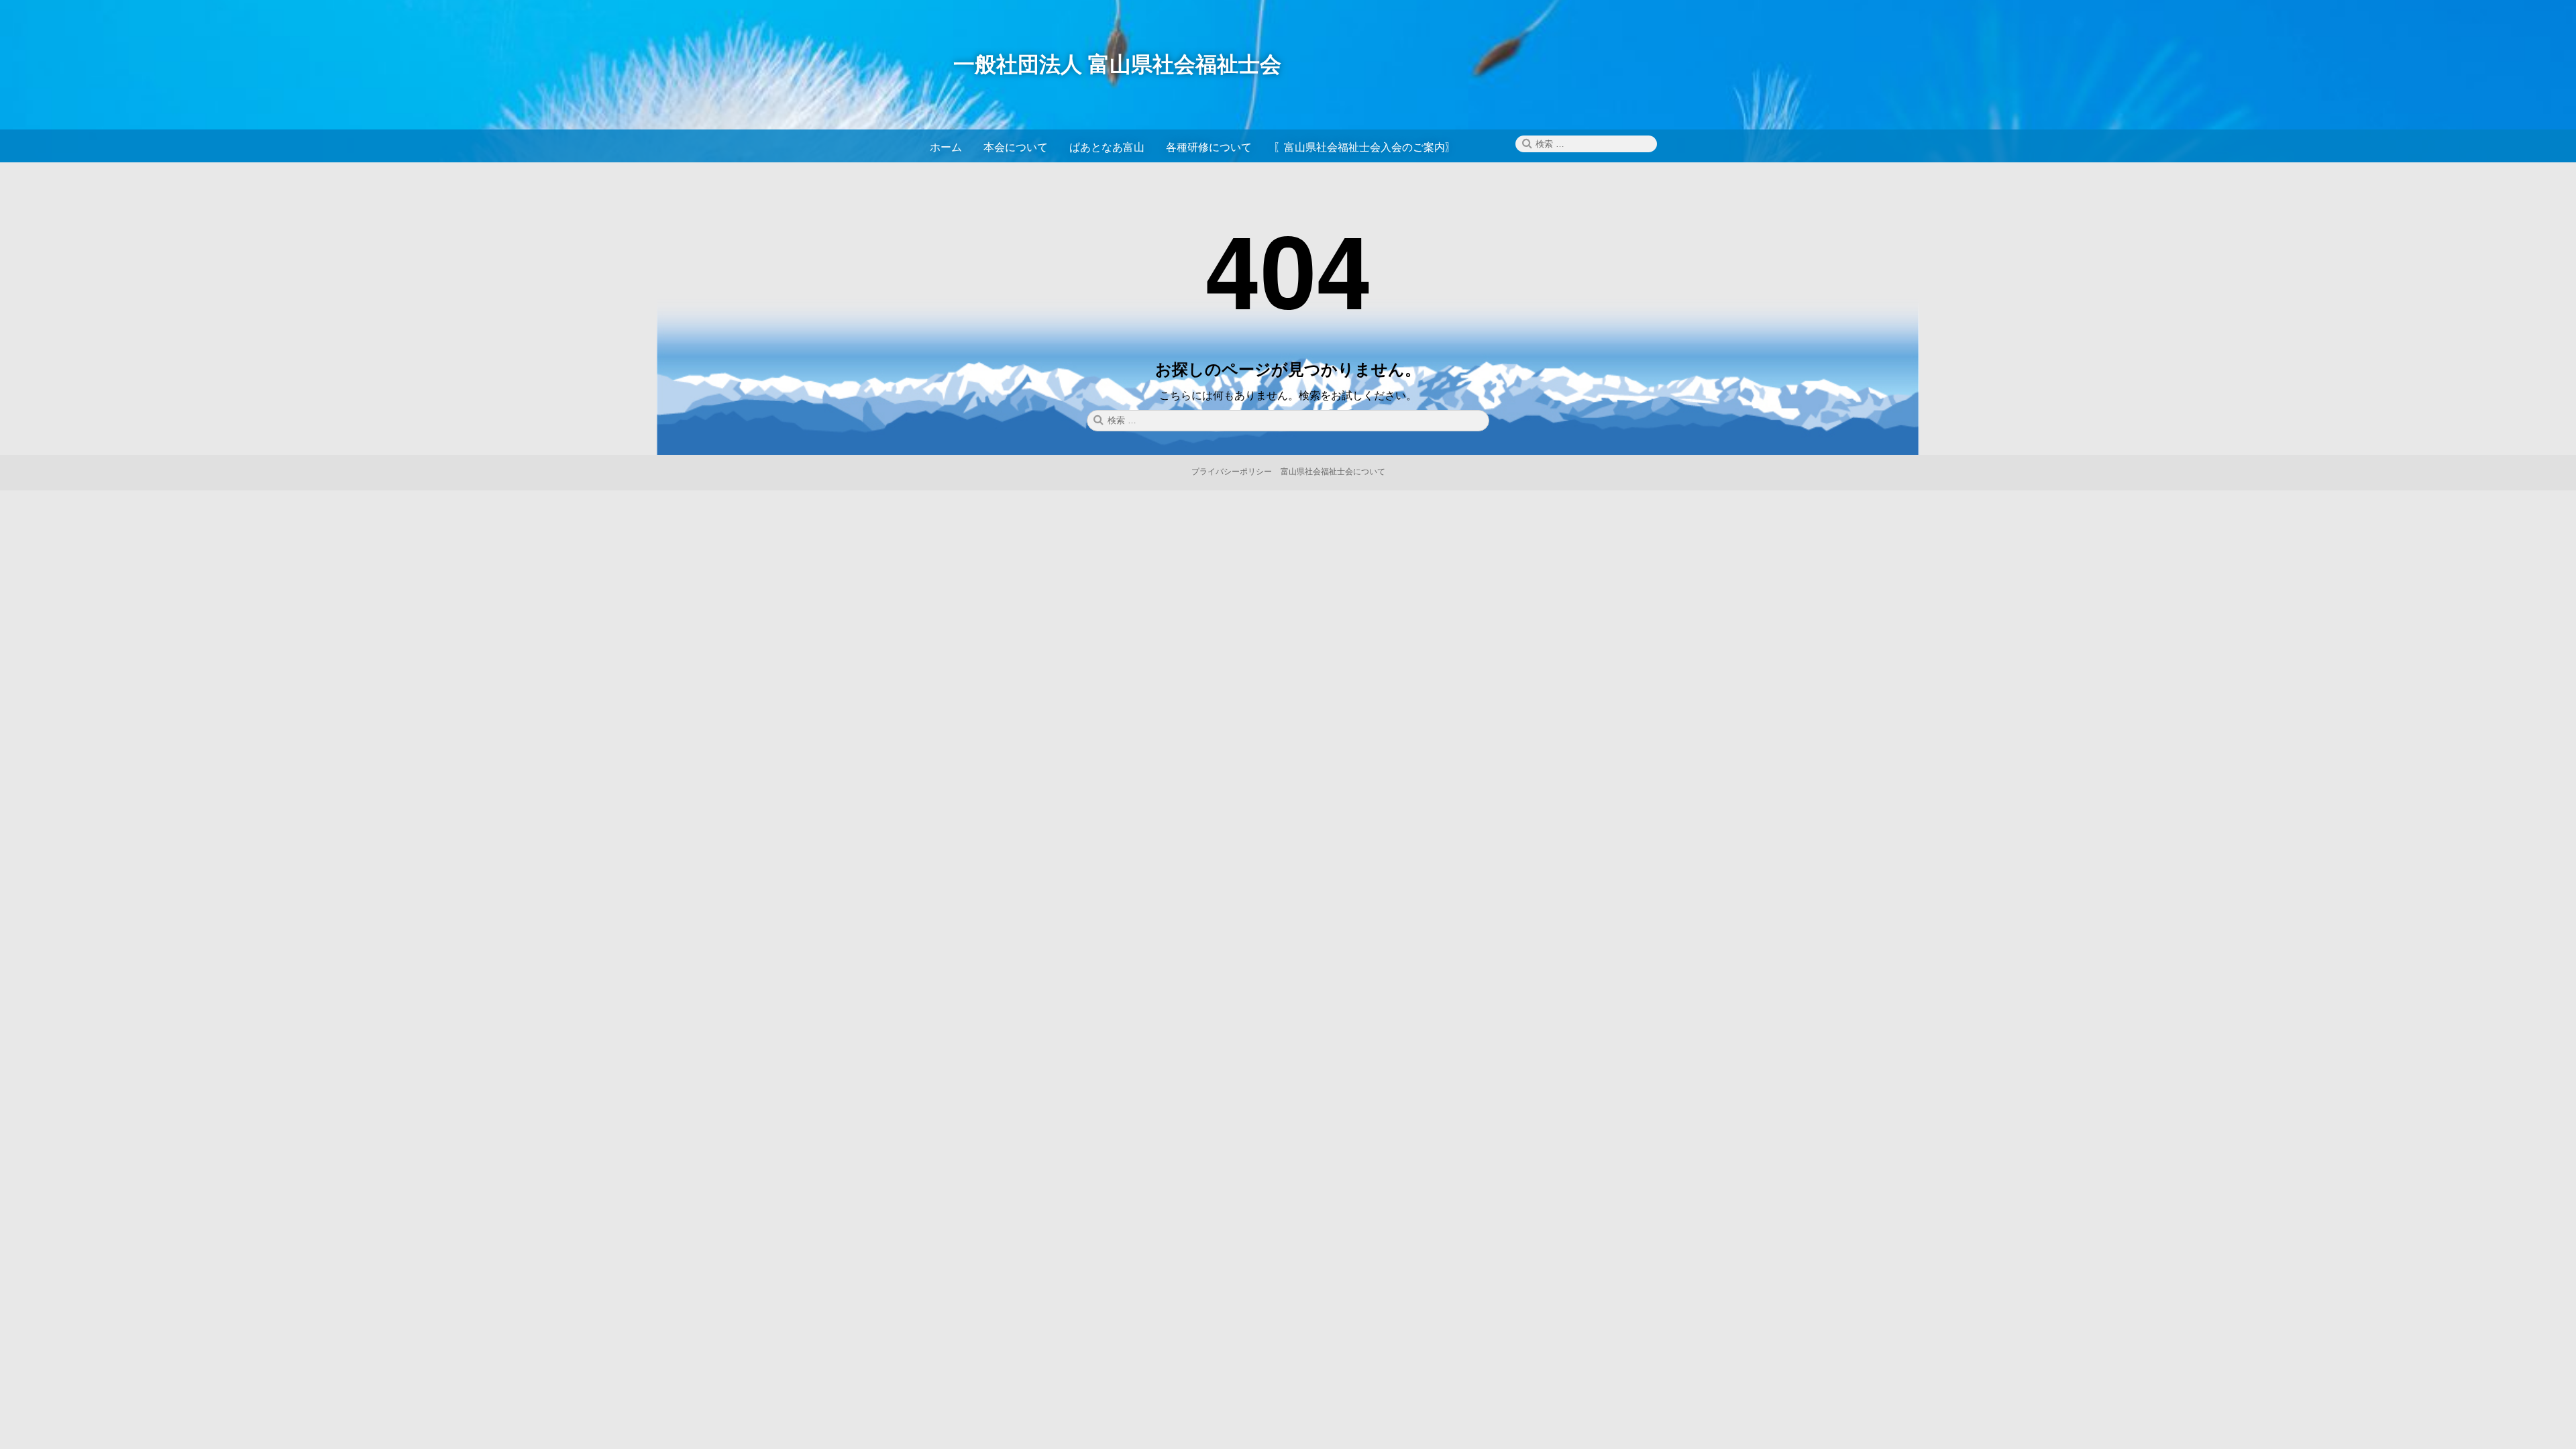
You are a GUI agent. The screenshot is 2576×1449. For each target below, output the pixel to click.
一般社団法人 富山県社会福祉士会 (1117, 63)
